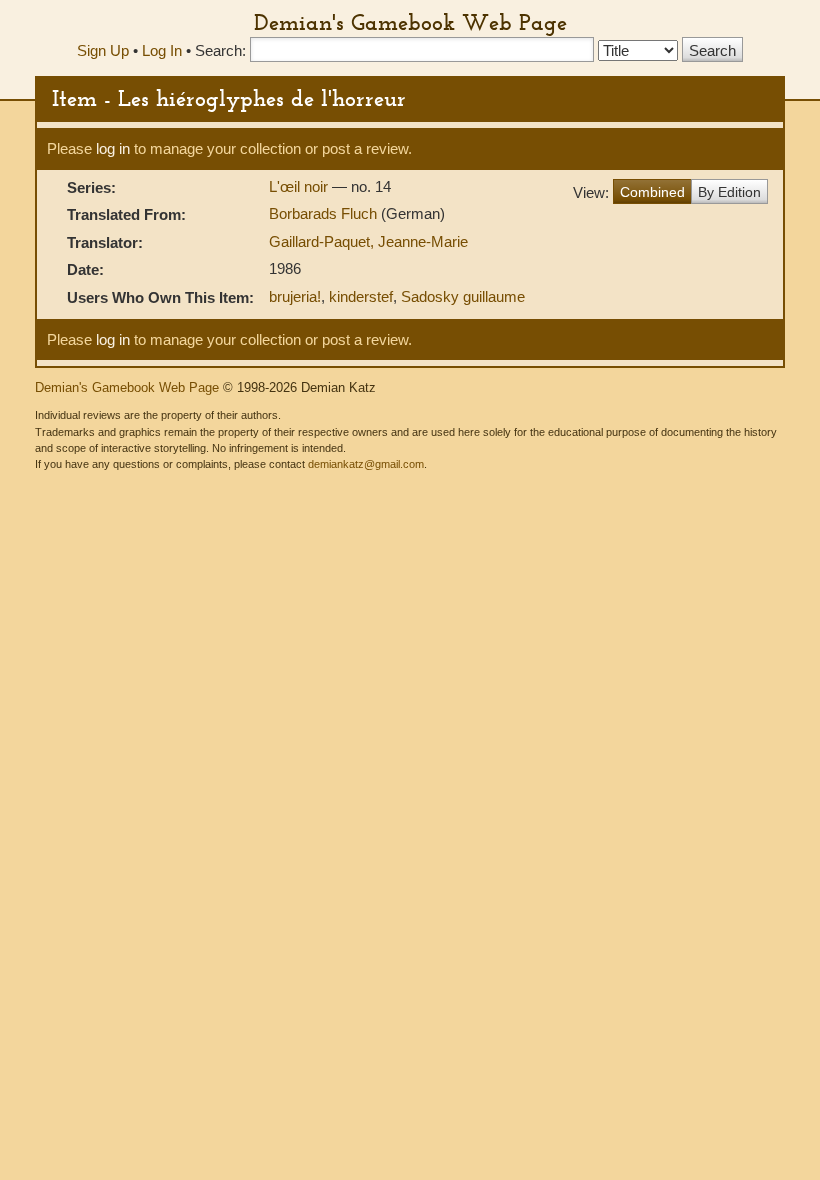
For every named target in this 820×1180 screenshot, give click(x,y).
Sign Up (103, 50)
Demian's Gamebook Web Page (410, 22)
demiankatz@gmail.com (366, 464)
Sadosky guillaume (463, 296)
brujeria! (295, 296)
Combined (652, 192)
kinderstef (361, 296)
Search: (220, 50)
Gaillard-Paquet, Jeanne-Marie (368, 241)
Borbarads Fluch (325, 213)
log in (113, 148)
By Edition (729, 192)
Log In (162, 50)
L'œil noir (300, 186)
